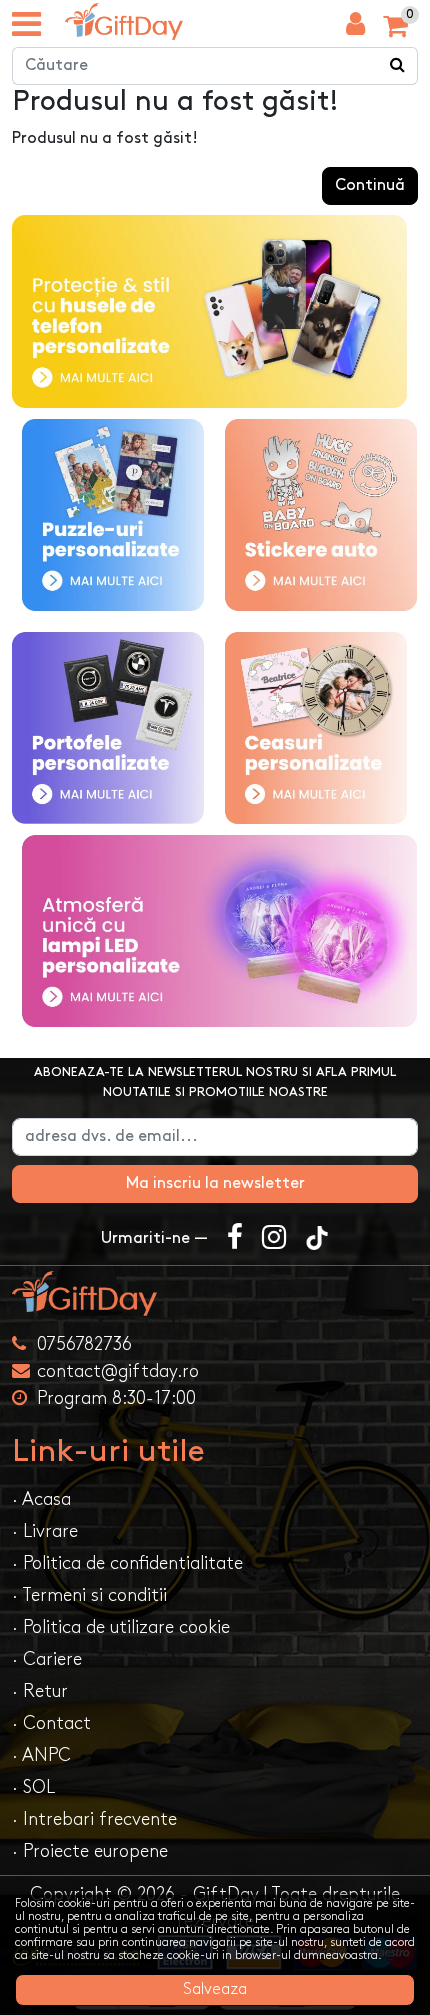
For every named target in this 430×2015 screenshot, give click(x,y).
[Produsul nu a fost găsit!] (124, 21)
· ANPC (41, 1755)
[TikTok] (317, 1239)
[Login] (355, 29)
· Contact (51, 1723)
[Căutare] (398, 66)
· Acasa (41, 1499)
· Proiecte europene (90, 1851)
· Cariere (47, 1659)
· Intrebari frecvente (94, 1819)
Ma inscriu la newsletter (215, 1183)
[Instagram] (274, 1239)
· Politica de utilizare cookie (121, 1627)
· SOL (33, 1787)
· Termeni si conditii (89, 1595)
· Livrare (45, 1531)
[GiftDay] (215, 1293)
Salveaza (215, 1989)
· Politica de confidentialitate (127, 1563)
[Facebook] (235, 1239)
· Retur (40, 1691)
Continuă (370, 185)
